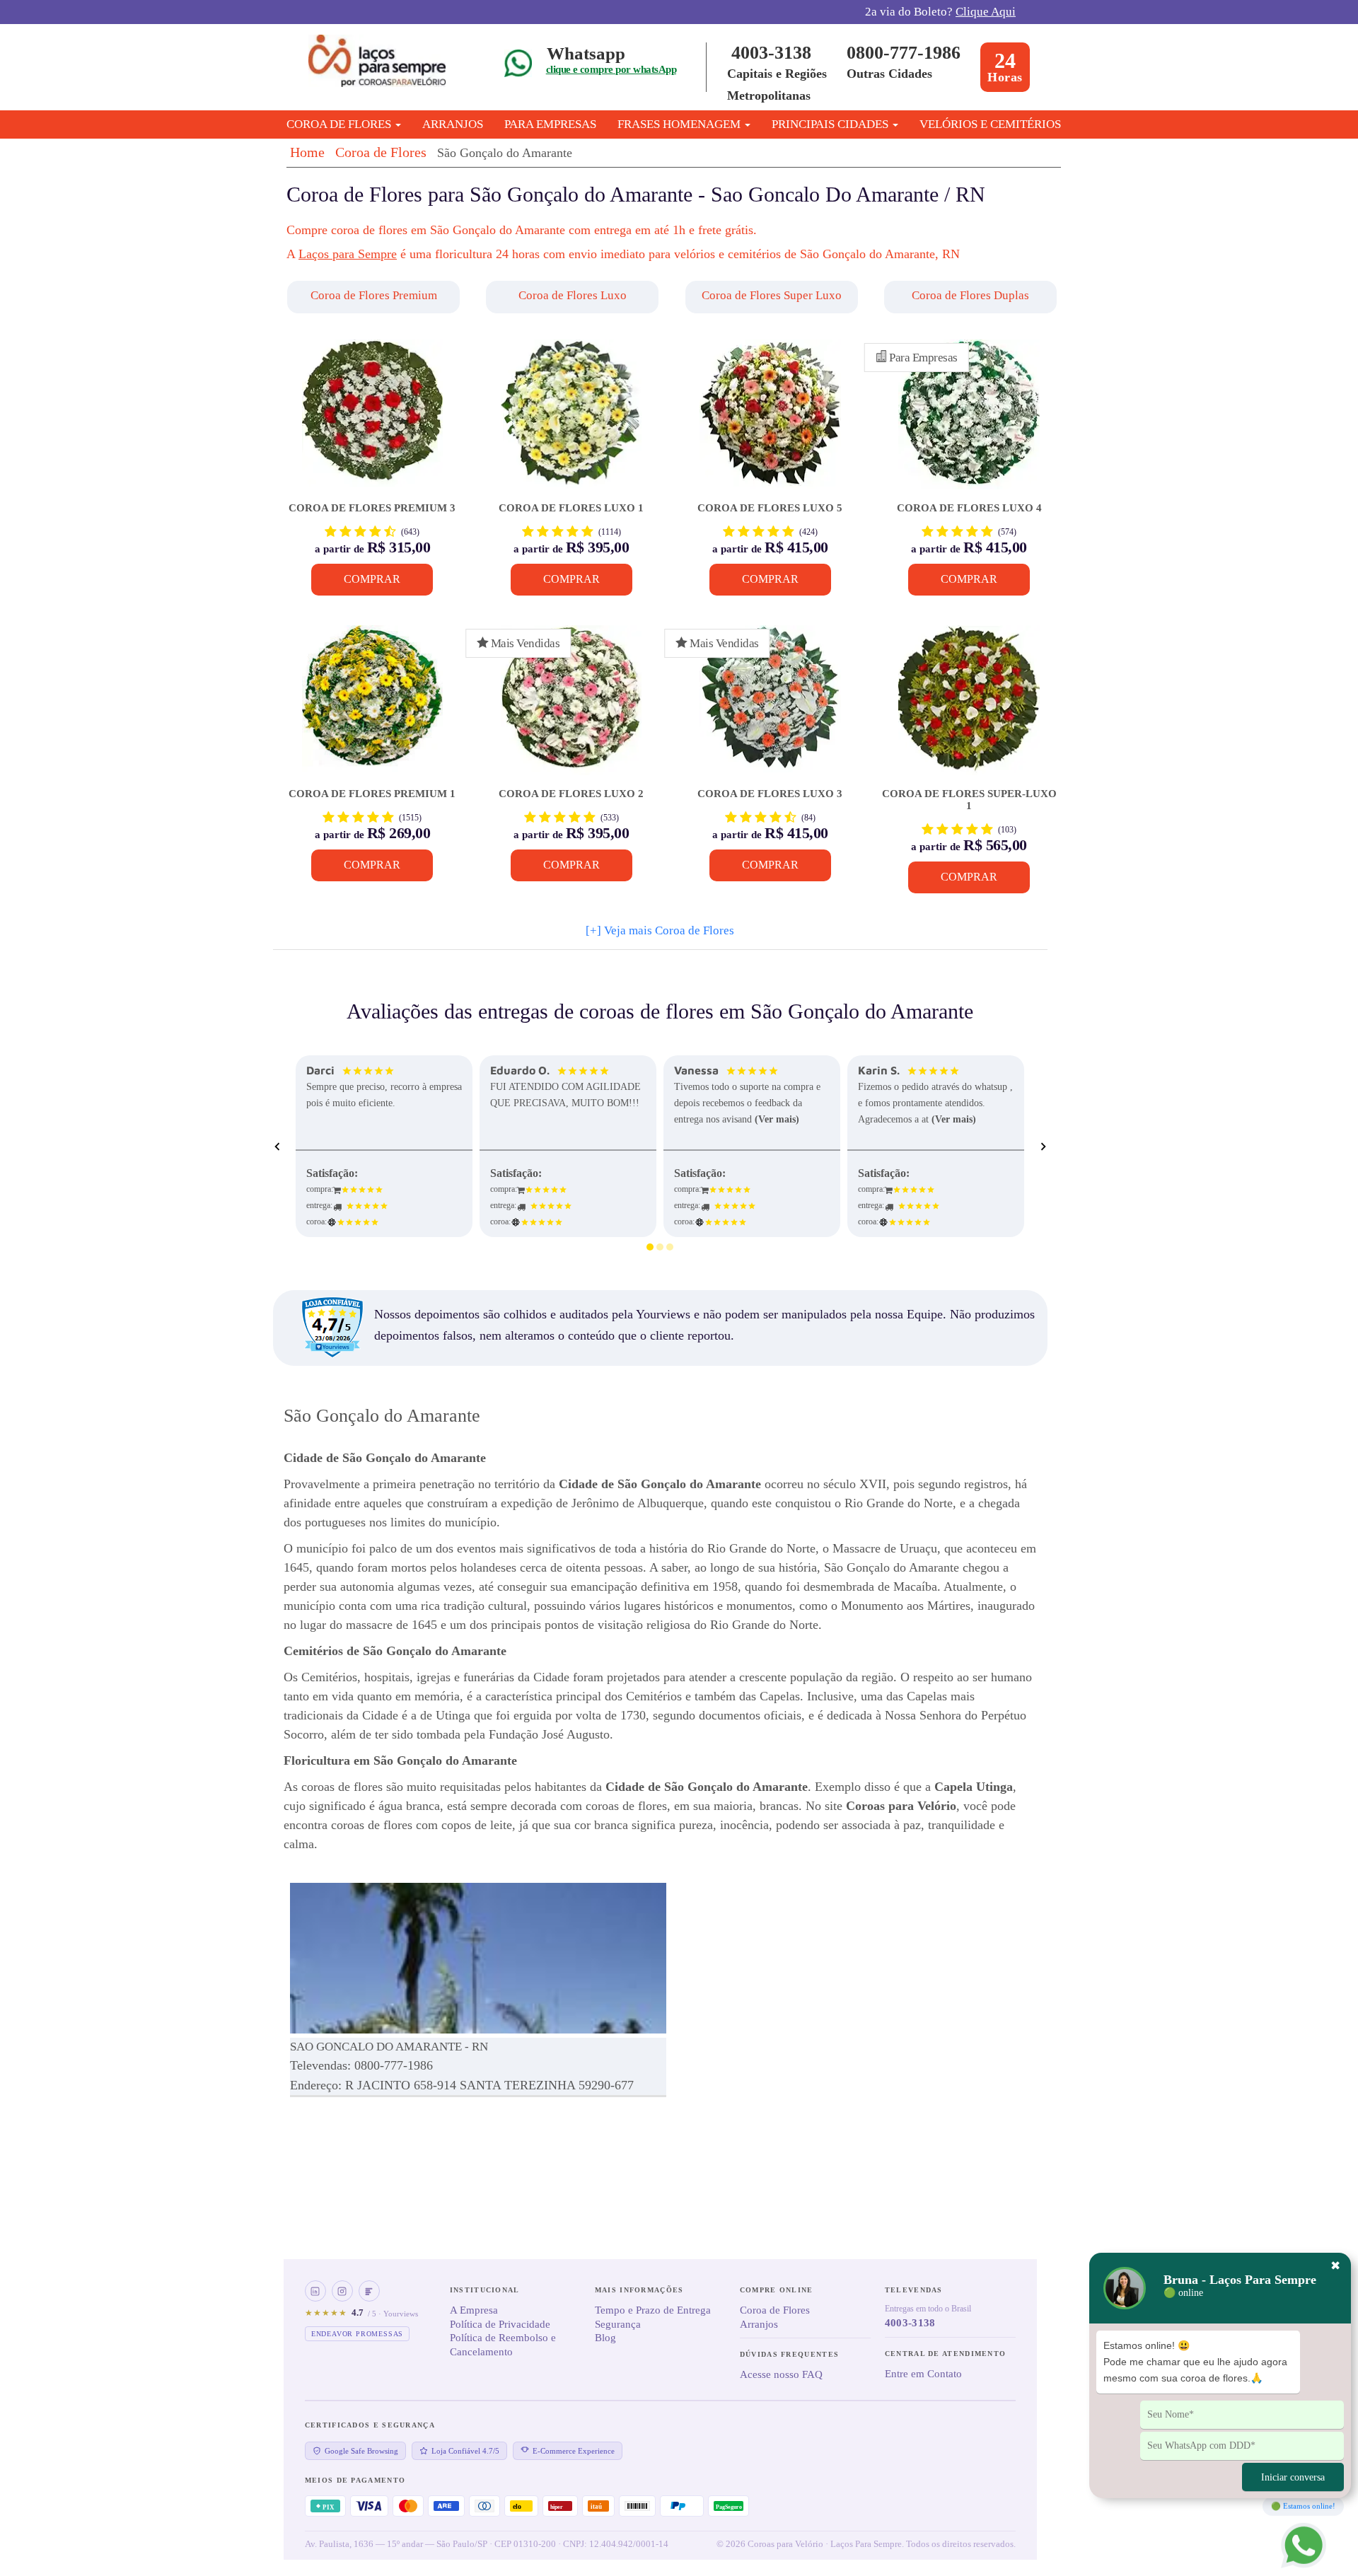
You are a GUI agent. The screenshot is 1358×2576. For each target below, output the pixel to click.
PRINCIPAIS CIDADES (831, 124)
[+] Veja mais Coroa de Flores (660, 930)
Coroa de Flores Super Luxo (772, 295)
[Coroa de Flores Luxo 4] (969, 421)
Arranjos (453, 124)
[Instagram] (342, 2291)
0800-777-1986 (904, 53)
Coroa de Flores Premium (374, 295)
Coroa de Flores (381, 152)
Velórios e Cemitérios (990, 124)
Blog (605, 2338)
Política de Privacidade (500, 2324)
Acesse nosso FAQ (781, 2374)
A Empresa (474, 2310)
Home (307, 152)
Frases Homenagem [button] (680, 124)
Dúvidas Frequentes (789, 2354)
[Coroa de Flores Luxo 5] (770, 421)
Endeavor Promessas (357, 2334)
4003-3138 (771, 53)
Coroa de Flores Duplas (970, 295)
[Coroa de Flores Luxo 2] (571, 707)
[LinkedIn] (315, 2291)
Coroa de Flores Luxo (573, 295)
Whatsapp (586, 53)
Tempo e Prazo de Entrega (653, 2310)
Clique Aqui (986, 12)
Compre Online (777, 2290)
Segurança (618, 2324)
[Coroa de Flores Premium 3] (372, 421)
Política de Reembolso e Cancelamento (503, 2345)
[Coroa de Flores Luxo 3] (770, 707)
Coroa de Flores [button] (340, 124)
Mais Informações (639, 2290)
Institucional (485, 2290)
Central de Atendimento (946, 2354)
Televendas (914, 2290)
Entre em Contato (923, 2374)
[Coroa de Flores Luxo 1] (571, 421)
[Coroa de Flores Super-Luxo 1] (969, 707)
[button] (375, 297)
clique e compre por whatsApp (611, 69)
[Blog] (369, 2291)
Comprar (372, 579)
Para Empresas (550, 124)
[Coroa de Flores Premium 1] (372, 707)
